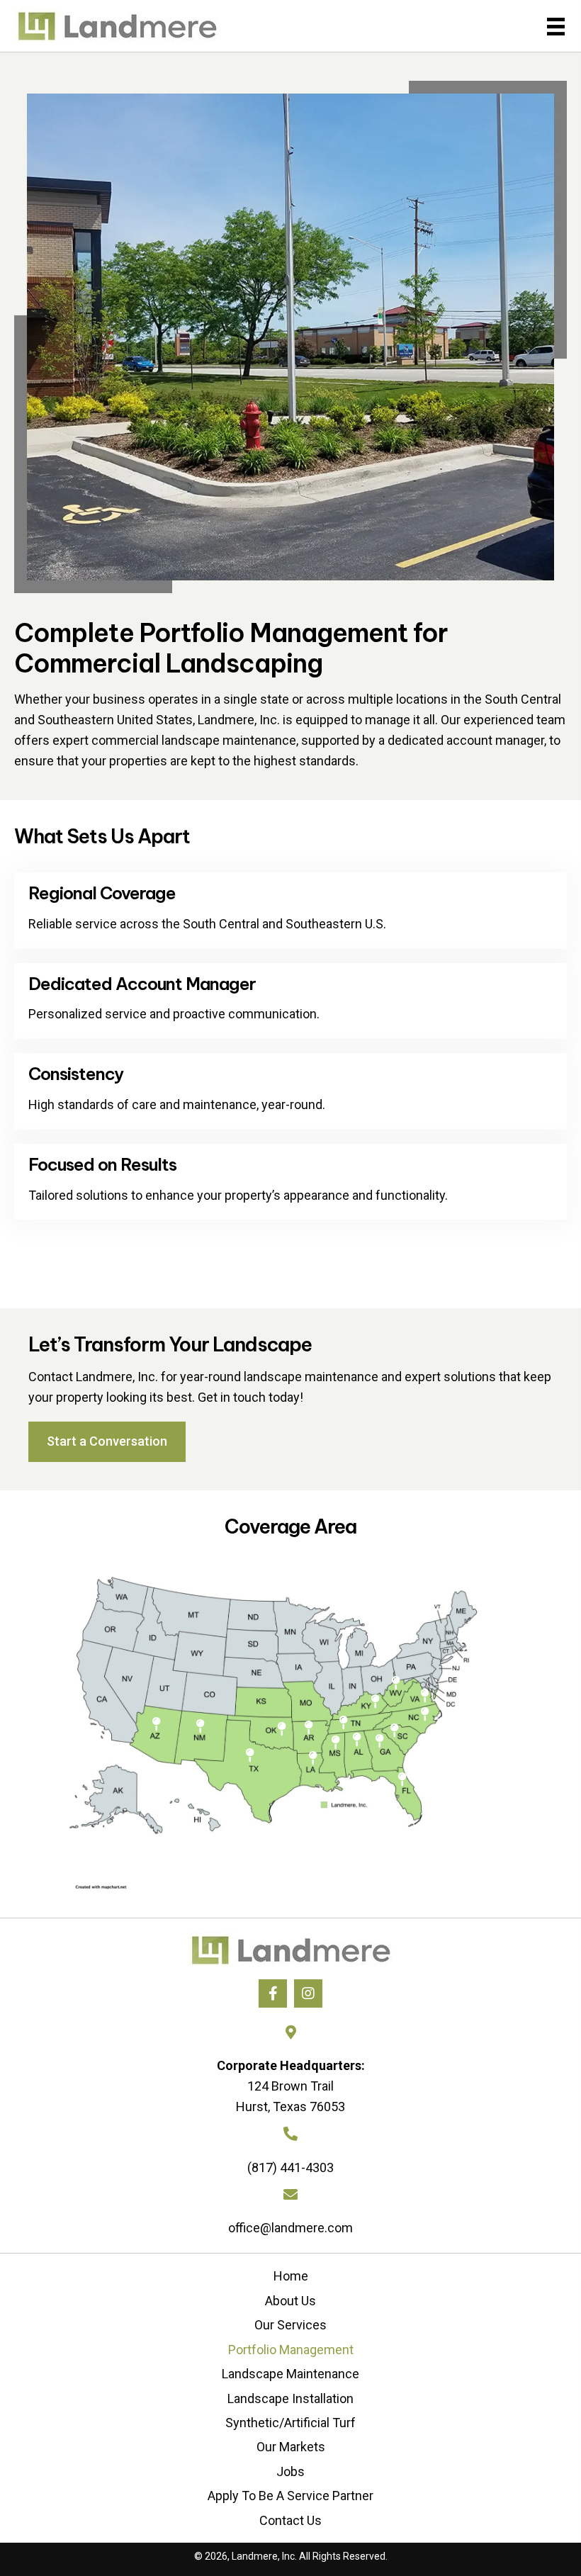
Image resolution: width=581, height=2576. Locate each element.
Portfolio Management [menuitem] (291, 2350)
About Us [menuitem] (290, 2301)
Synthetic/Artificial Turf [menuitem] (290, 2423)
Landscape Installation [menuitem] (290, 2398)
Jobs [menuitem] (290, 2471)
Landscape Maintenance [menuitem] (290, 2374)
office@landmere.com (290, 2228)
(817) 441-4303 (290, 2167)
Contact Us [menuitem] (290, 2520)
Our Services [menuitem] (290, 2325)
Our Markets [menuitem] (291, 2447)
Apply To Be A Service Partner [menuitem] (290, 2496)
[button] (273, 1993)
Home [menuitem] (291, 2276)
